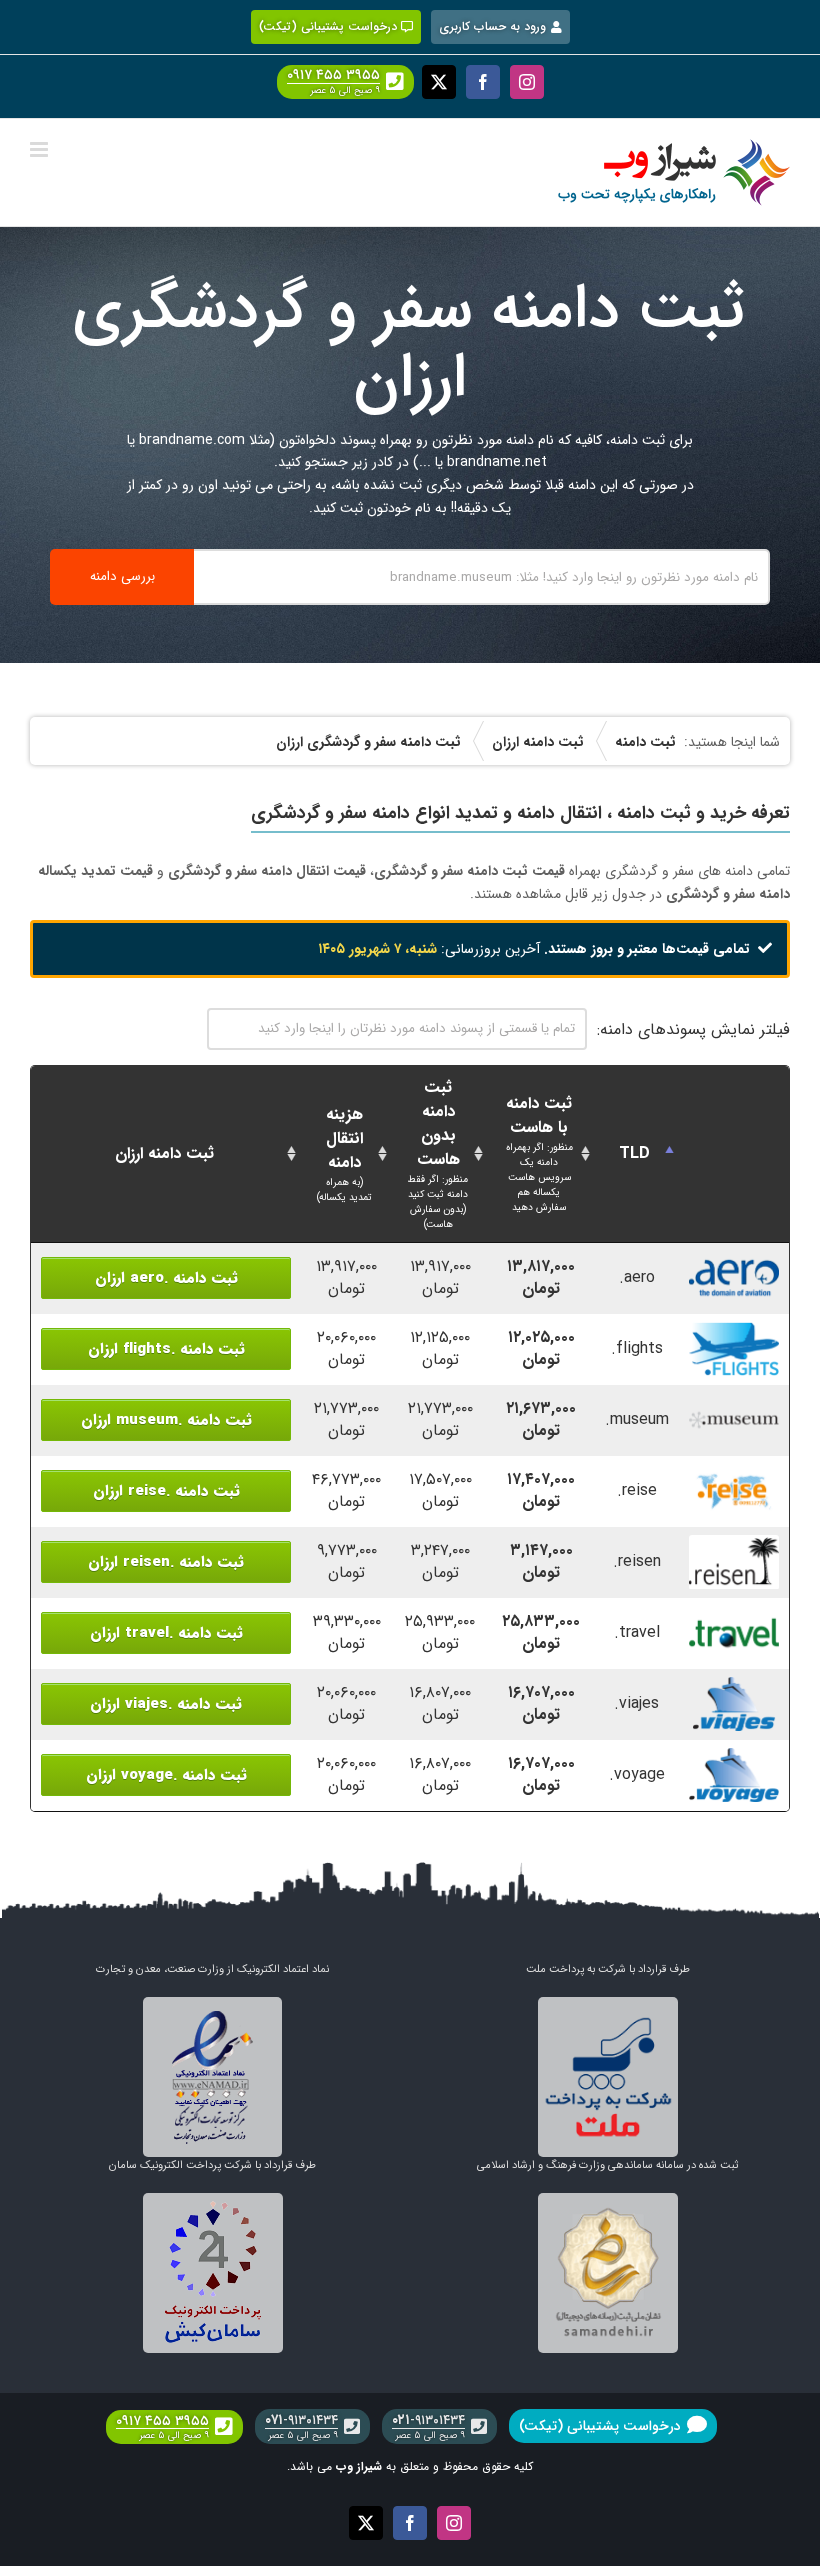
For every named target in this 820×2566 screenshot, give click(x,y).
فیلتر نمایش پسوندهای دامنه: (693, 1029)
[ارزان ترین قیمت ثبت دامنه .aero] (734, 1261)
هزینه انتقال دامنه (344, 1153)
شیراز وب (359, 2466)
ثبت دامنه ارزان (164, 1153)
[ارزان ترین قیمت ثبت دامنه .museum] (734, 1403)
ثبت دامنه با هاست (539, 1153)
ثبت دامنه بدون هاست (438, 1153)
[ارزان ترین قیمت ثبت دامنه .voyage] (734, 1758)
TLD (634, 1153)
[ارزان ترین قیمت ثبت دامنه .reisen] (734, 1545)
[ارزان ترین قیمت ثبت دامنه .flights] (734, 1332)
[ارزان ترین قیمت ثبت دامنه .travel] (734, 1616)
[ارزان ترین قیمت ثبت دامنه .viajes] (734, 1687)
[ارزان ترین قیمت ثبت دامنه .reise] (734, 1474)
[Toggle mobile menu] (40, 149)
